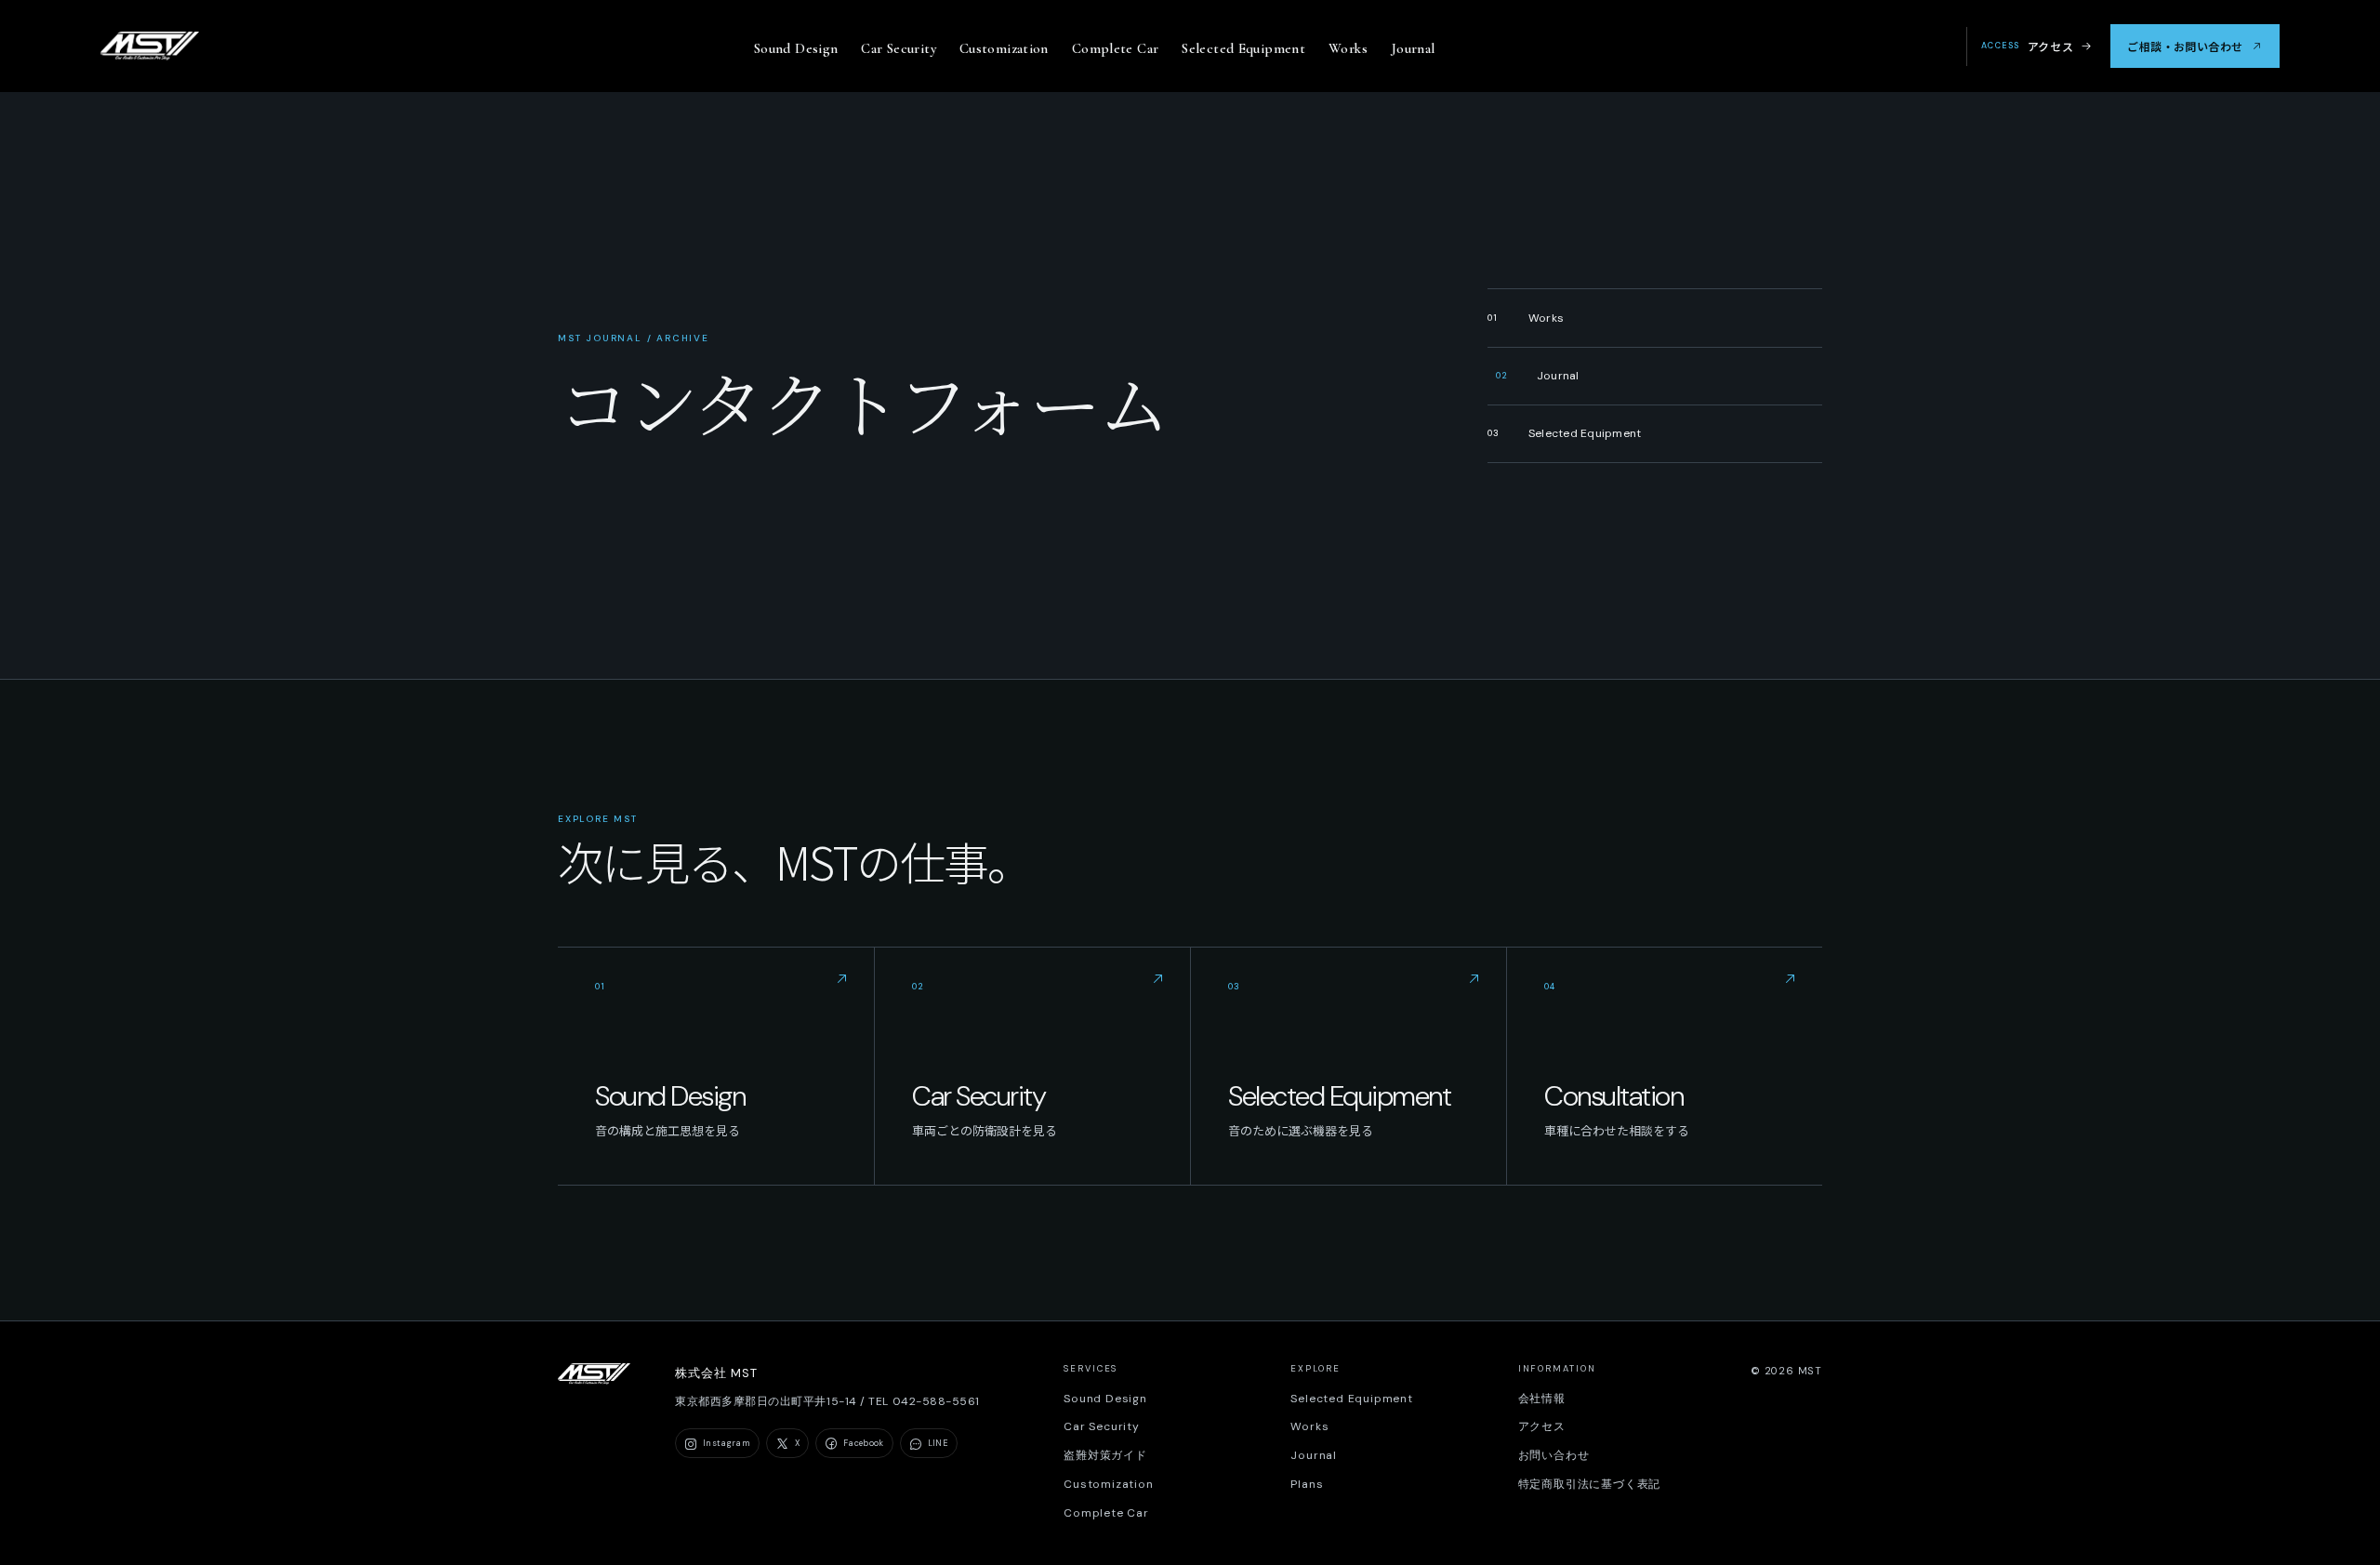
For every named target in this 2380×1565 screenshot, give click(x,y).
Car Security (899, 48)
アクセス (2027, 46)
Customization (1004, 48)
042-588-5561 (936, 1401)
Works (1348, 48)
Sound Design (796, 48)
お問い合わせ (1554, 1455)
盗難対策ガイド (1105, 1455)
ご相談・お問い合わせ (2185, 46)
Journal (1413, 48)
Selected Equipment (1243, 48)
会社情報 (1542, 1399)
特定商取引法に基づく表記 (1590, 1484)
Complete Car (1116, 48)
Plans (1307, 1484)
